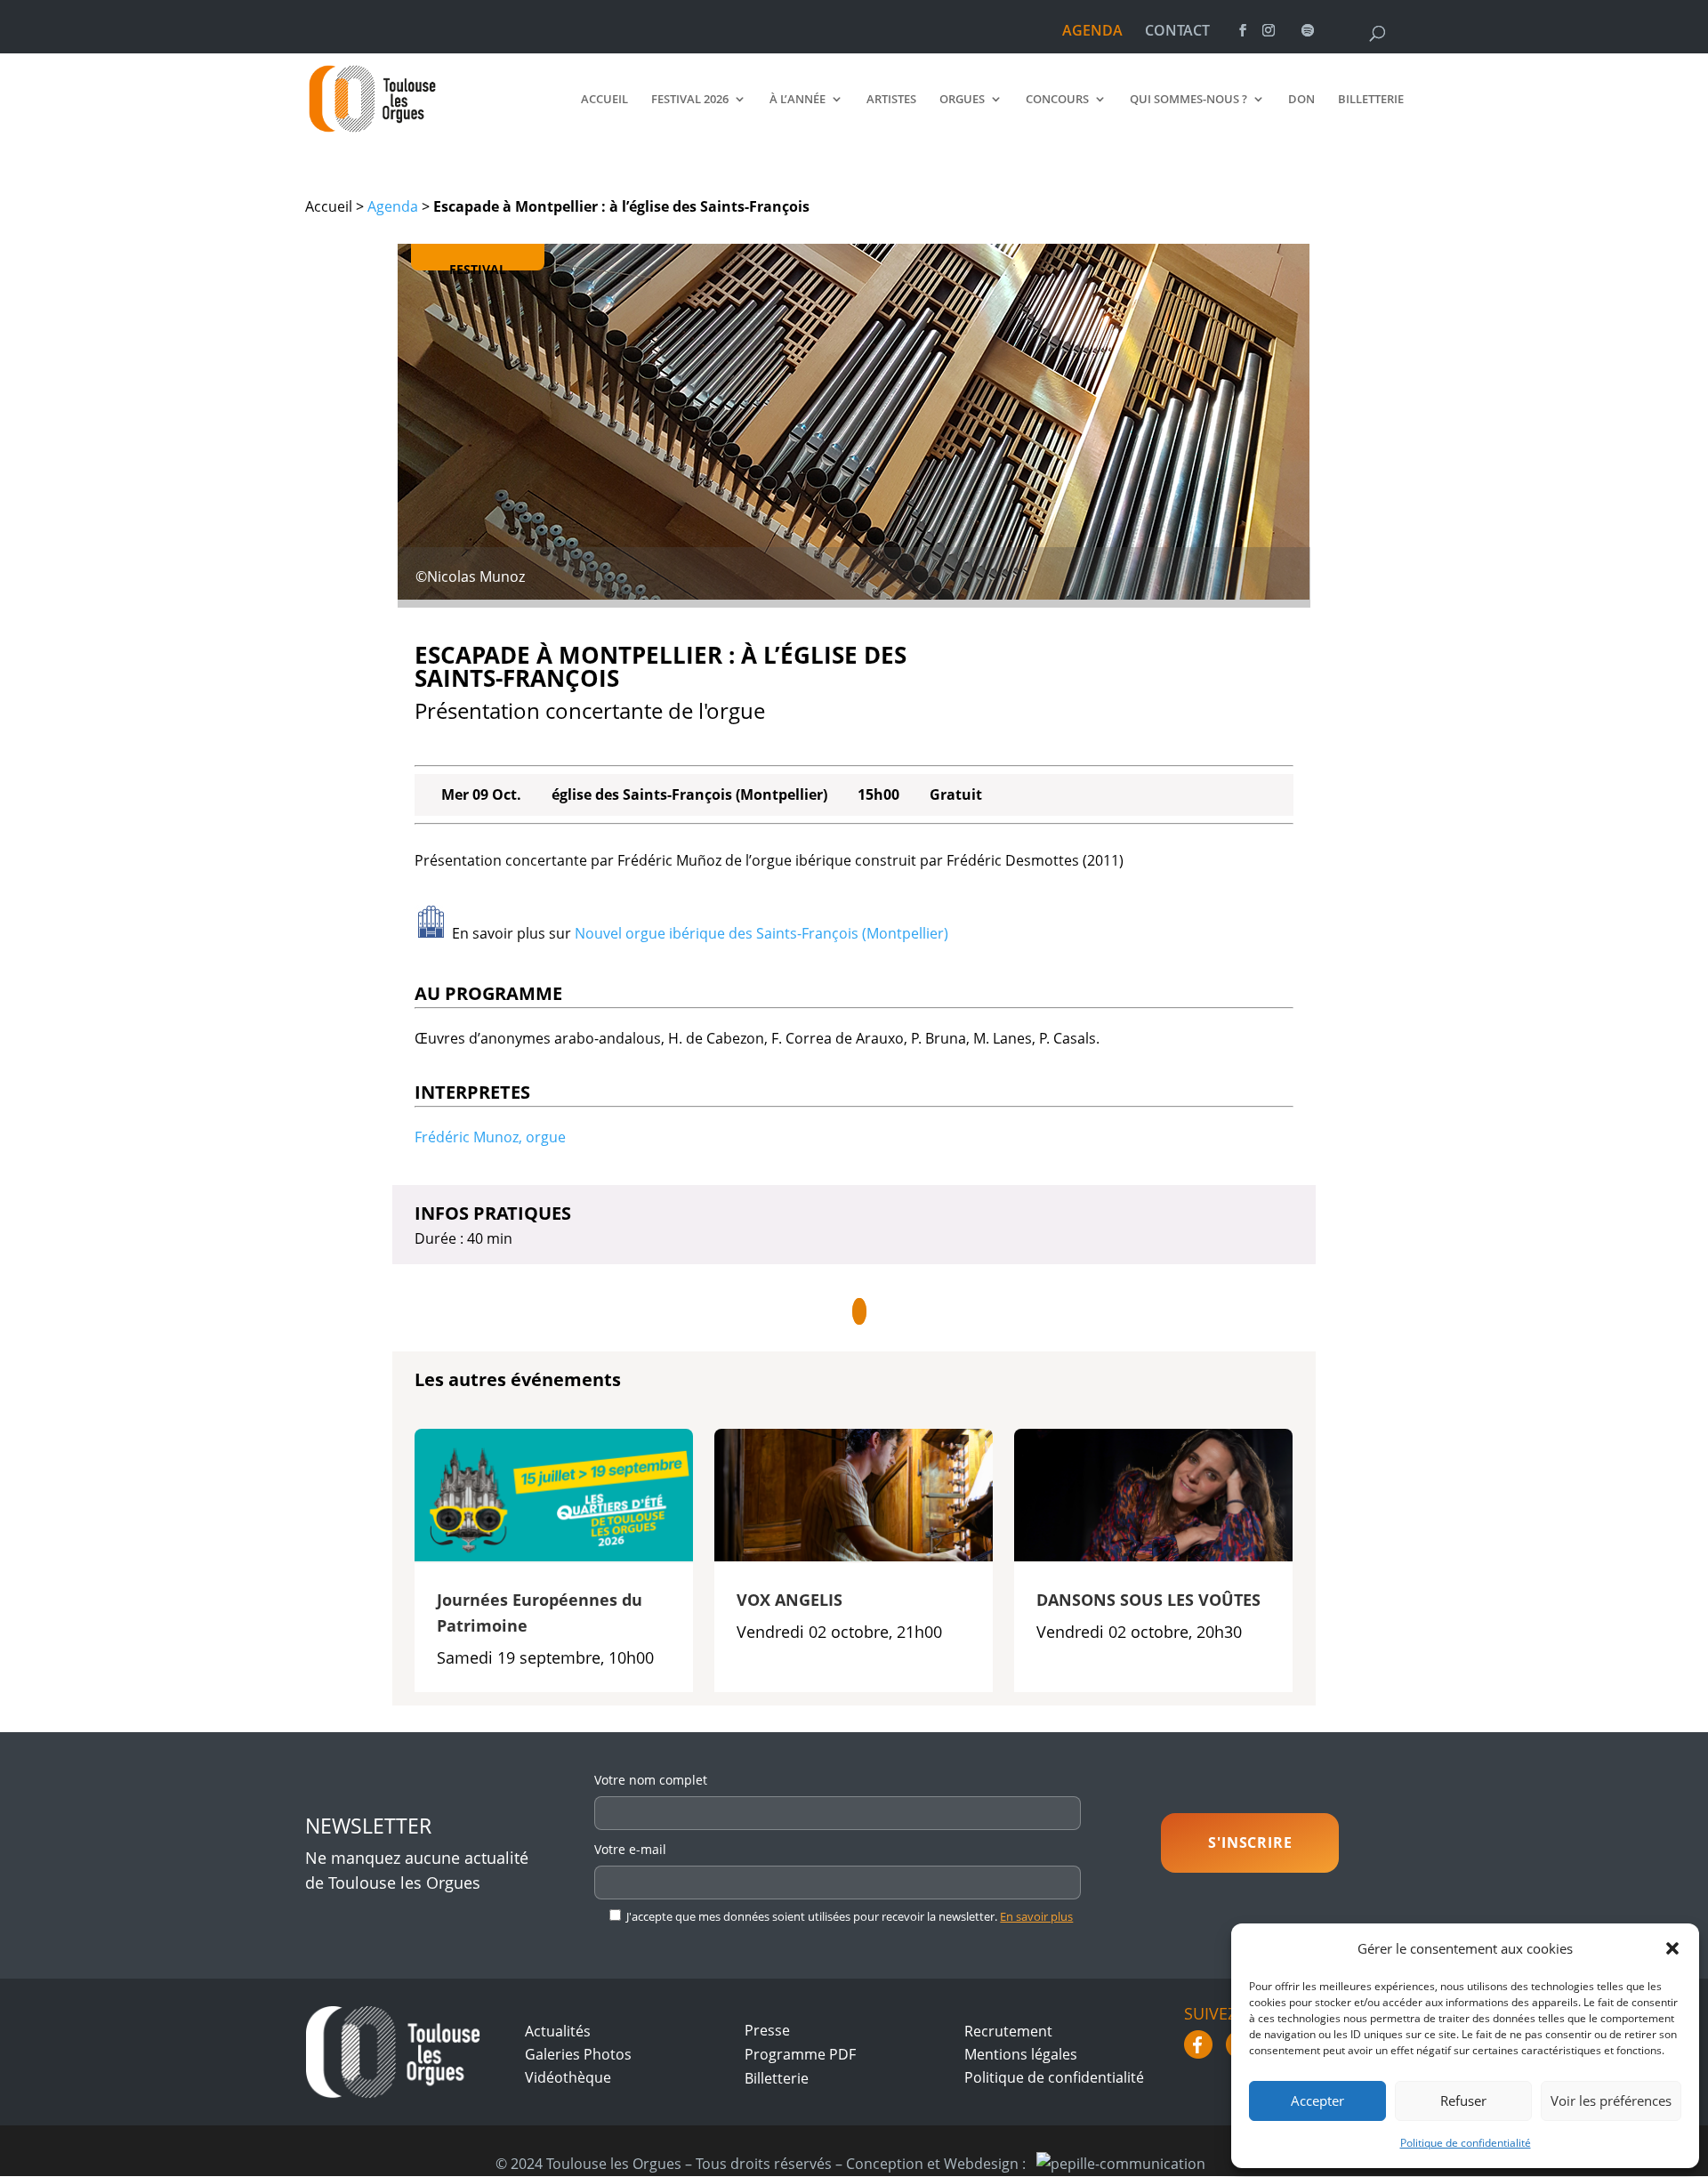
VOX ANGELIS (790, 1600)
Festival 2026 (690, 100)
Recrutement (1008, 2031)
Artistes (891, 100)
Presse (767, 2030)
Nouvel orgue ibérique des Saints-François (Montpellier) (761, 933)
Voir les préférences (1611, 2100)
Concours (1057, 100)
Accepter (1317, 2100)
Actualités (558, 2031)
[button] (1672, 1948)
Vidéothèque (568, 2077)
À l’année (798, 100)
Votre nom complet (651, 1780)
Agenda (393, 206)
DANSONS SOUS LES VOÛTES (1148, 1600)
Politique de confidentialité (1466, 2143)
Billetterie (1371, 100)
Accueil (604, 100)
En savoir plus (1036, 1916)
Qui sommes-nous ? (1188, 100)
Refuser (1463, 2100)
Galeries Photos (578, 2054)
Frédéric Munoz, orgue (490, 1137)
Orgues (962, 100)
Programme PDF (800, 2054)
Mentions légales (1021, 2054)
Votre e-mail (630, 1849)
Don (1301, 100)
